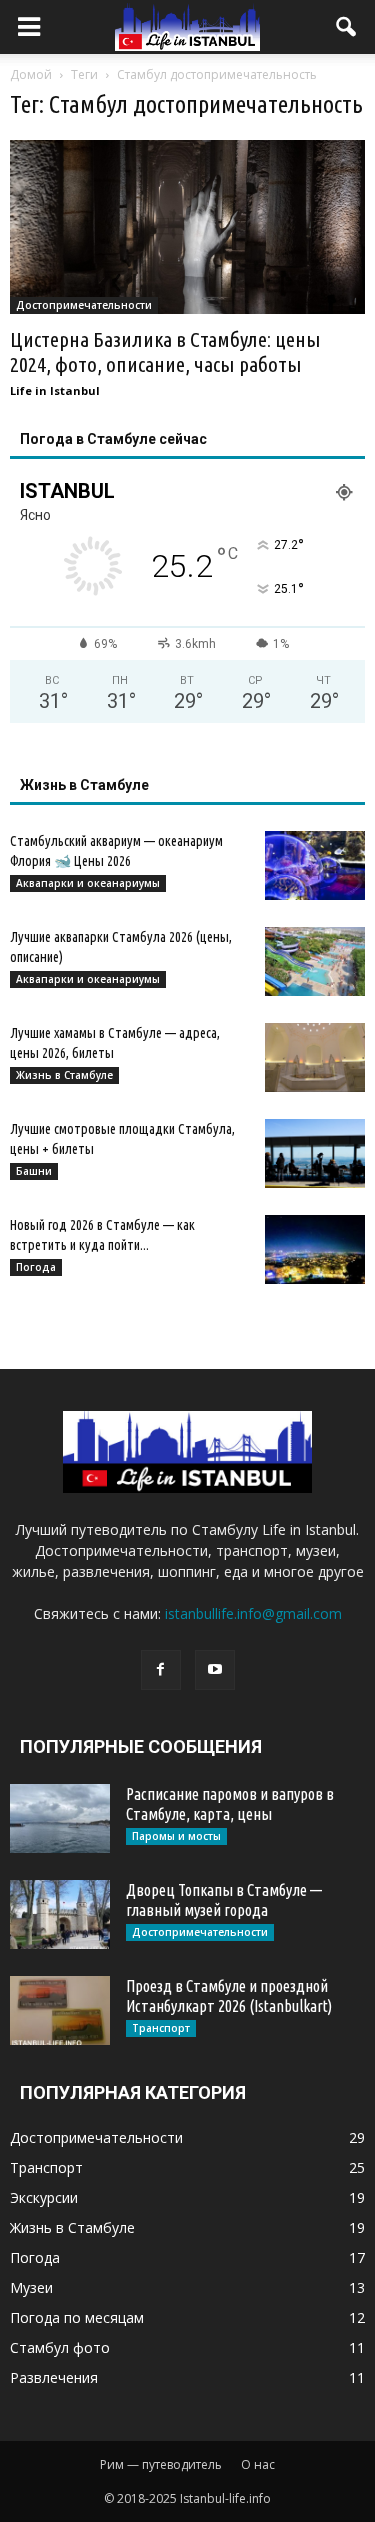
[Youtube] (215, 1670)
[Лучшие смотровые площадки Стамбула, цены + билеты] (315, 1153)
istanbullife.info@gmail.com (253, 1613)
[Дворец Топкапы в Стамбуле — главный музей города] (60, 1914)
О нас (258, 2464)
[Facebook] (161, 1670)
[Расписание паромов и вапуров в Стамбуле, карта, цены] (60, 1818)
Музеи (31, 2287)
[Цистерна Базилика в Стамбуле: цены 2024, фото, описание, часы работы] (187, 227)
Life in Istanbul (55, 390)
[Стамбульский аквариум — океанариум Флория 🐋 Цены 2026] (315, 865)
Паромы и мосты (176, 1836)
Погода (36, 1267)
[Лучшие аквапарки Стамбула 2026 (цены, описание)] (315, 961)
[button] (347, 27)
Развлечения (54, 2377)
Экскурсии (44, 2197)
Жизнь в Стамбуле (64, 1075)
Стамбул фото (60, 2347)
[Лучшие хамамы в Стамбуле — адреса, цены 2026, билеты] (315, 1057)
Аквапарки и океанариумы (88, 883)
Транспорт (161, 2028)
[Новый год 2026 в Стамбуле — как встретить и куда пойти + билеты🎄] (315, 1249)
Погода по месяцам (77, 2317)
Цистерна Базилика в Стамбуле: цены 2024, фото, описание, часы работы (165, 351)
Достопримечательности (84, 305)
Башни (34, 1171)
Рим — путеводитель (161, 2464)
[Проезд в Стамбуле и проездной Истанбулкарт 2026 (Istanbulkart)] (60, 2010)
